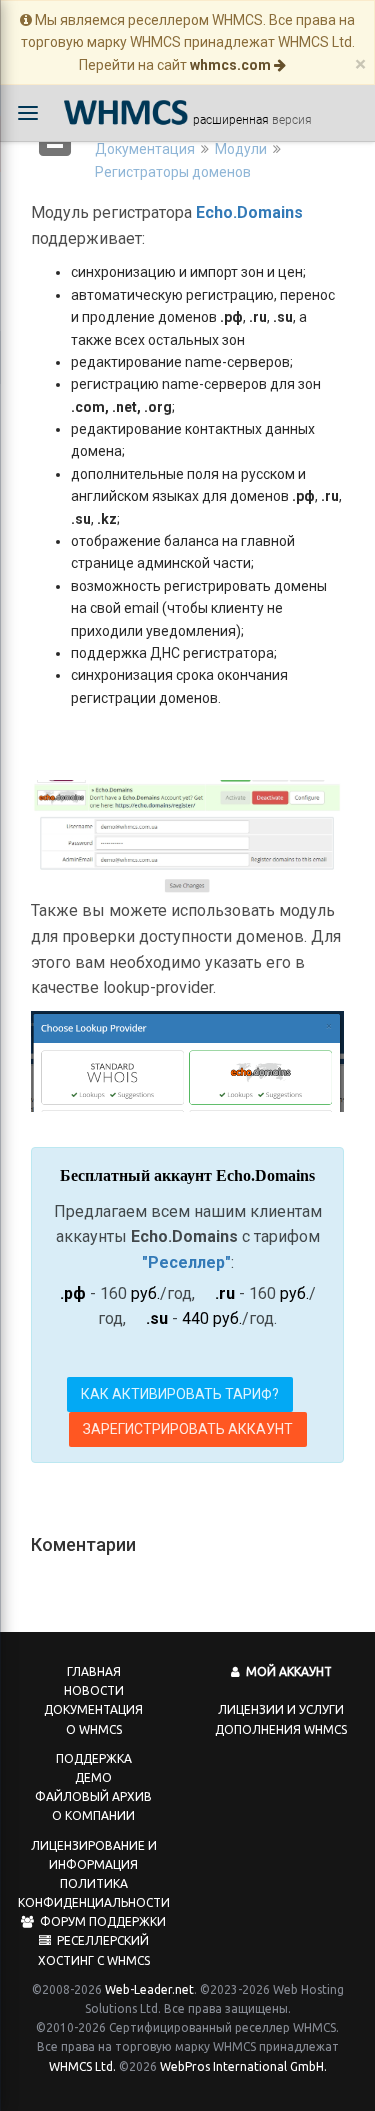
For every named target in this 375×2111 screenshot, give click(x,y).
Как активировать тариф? (180, 1394)
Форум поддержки (100, 1921)
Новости (94, 1690)
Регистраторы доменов (173, 172)
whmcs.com (232, 65)
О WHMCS (94, 1729)
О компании (93, 1815)
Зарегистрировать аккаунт (188, 1429)
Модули (241, 149)
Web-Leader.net (149, 1989)
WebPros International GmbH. (243, 2066)
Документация (145, 149)
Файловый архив (93, 1796)
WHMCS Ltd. (82, 2066)
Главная (94, 1671)
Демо (93, 1777)
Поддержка (94, 1758)
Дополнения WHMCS (281, 1729)
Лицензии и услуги (281, 1709)
